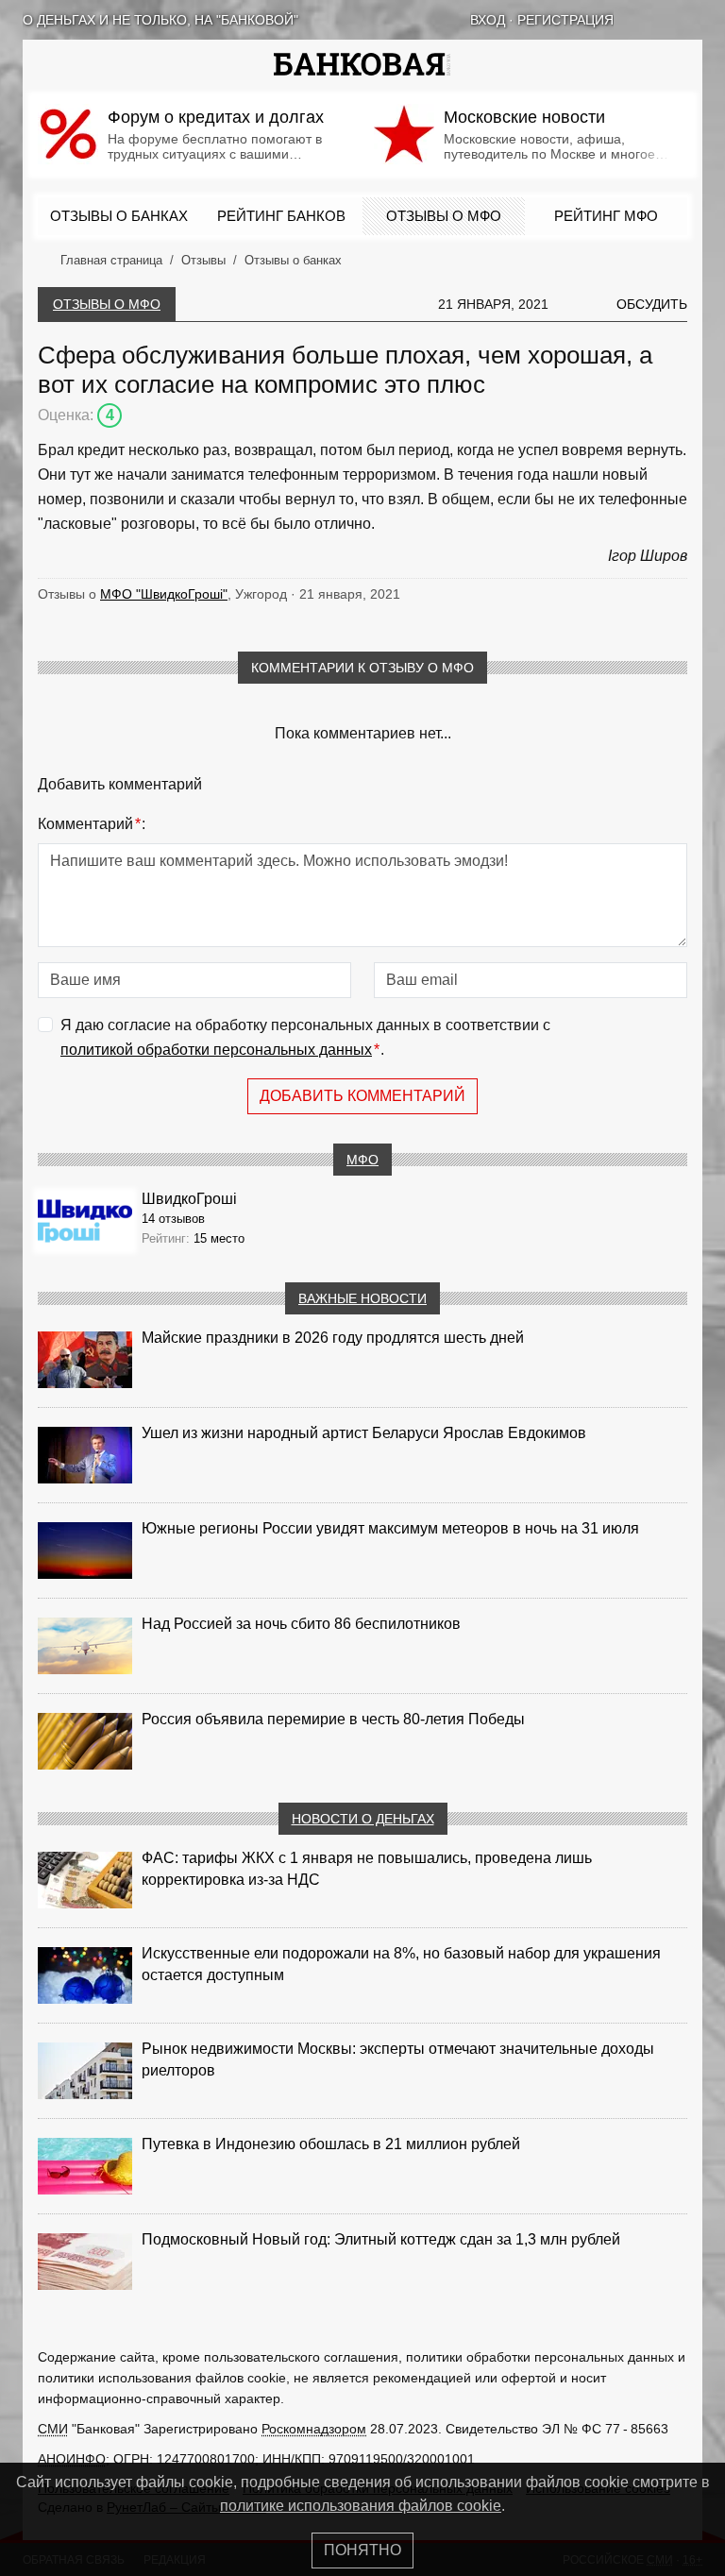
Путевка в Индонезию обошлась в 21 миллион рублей (331, 2144)
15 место (219, 1238)
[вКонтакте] (646, 20)
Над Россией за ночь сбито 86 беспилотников (301, 1624)
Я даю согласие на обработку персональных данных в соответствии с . (305, 1037)
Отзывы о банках (119, 216)
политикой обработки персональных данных (216, 1050)
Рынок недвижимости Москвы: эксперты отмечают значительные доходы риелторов (398, 2059)
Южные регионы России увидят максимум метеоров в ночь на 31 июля (390, 1528)
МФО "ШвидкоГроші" (164, 594)
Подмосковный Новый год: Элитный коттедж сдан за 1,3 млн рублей (381, 2239)
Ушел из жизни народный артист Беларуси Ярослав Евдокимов (364, 1433)
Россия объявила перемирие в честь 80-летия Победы (333, 1719)
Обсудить (652, 304)
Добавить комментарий (362, 1096)
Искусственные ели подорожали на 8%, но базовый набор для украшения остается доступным (401, 1964)
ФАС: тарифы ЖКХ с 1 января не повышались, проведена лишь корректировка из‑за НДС (367, 1869)
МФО (362, 1160)
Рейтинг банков (281, 216)
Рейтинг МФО (606, 216)
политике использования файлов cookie (361, 2506)
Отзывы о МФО (444, 216)
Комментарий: (92, 824)
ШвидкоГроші (189, 1199)
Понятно (362, 2550)
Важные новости (362, 1298)
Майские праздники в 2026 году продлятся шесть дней (333, 1338)
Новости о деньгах (363, 1819)
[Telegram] (695, 20)
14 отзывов (173, 1219)
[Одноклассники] (670, 20)
